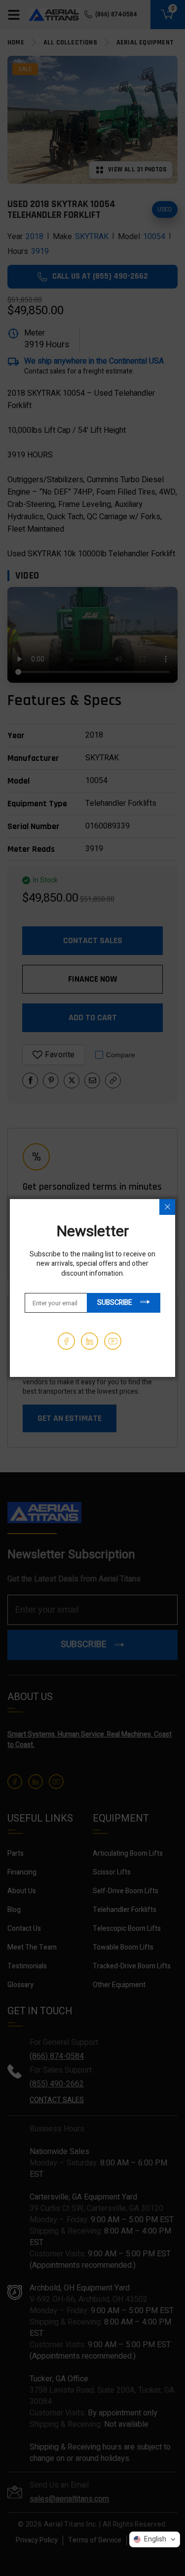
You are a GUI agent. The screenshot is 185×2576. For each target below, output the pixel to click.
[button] (155, 2539)
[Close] (167, 1207)
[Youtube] (113, 1341)
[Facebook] (66, 1341)
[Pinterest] (90, 1341)
